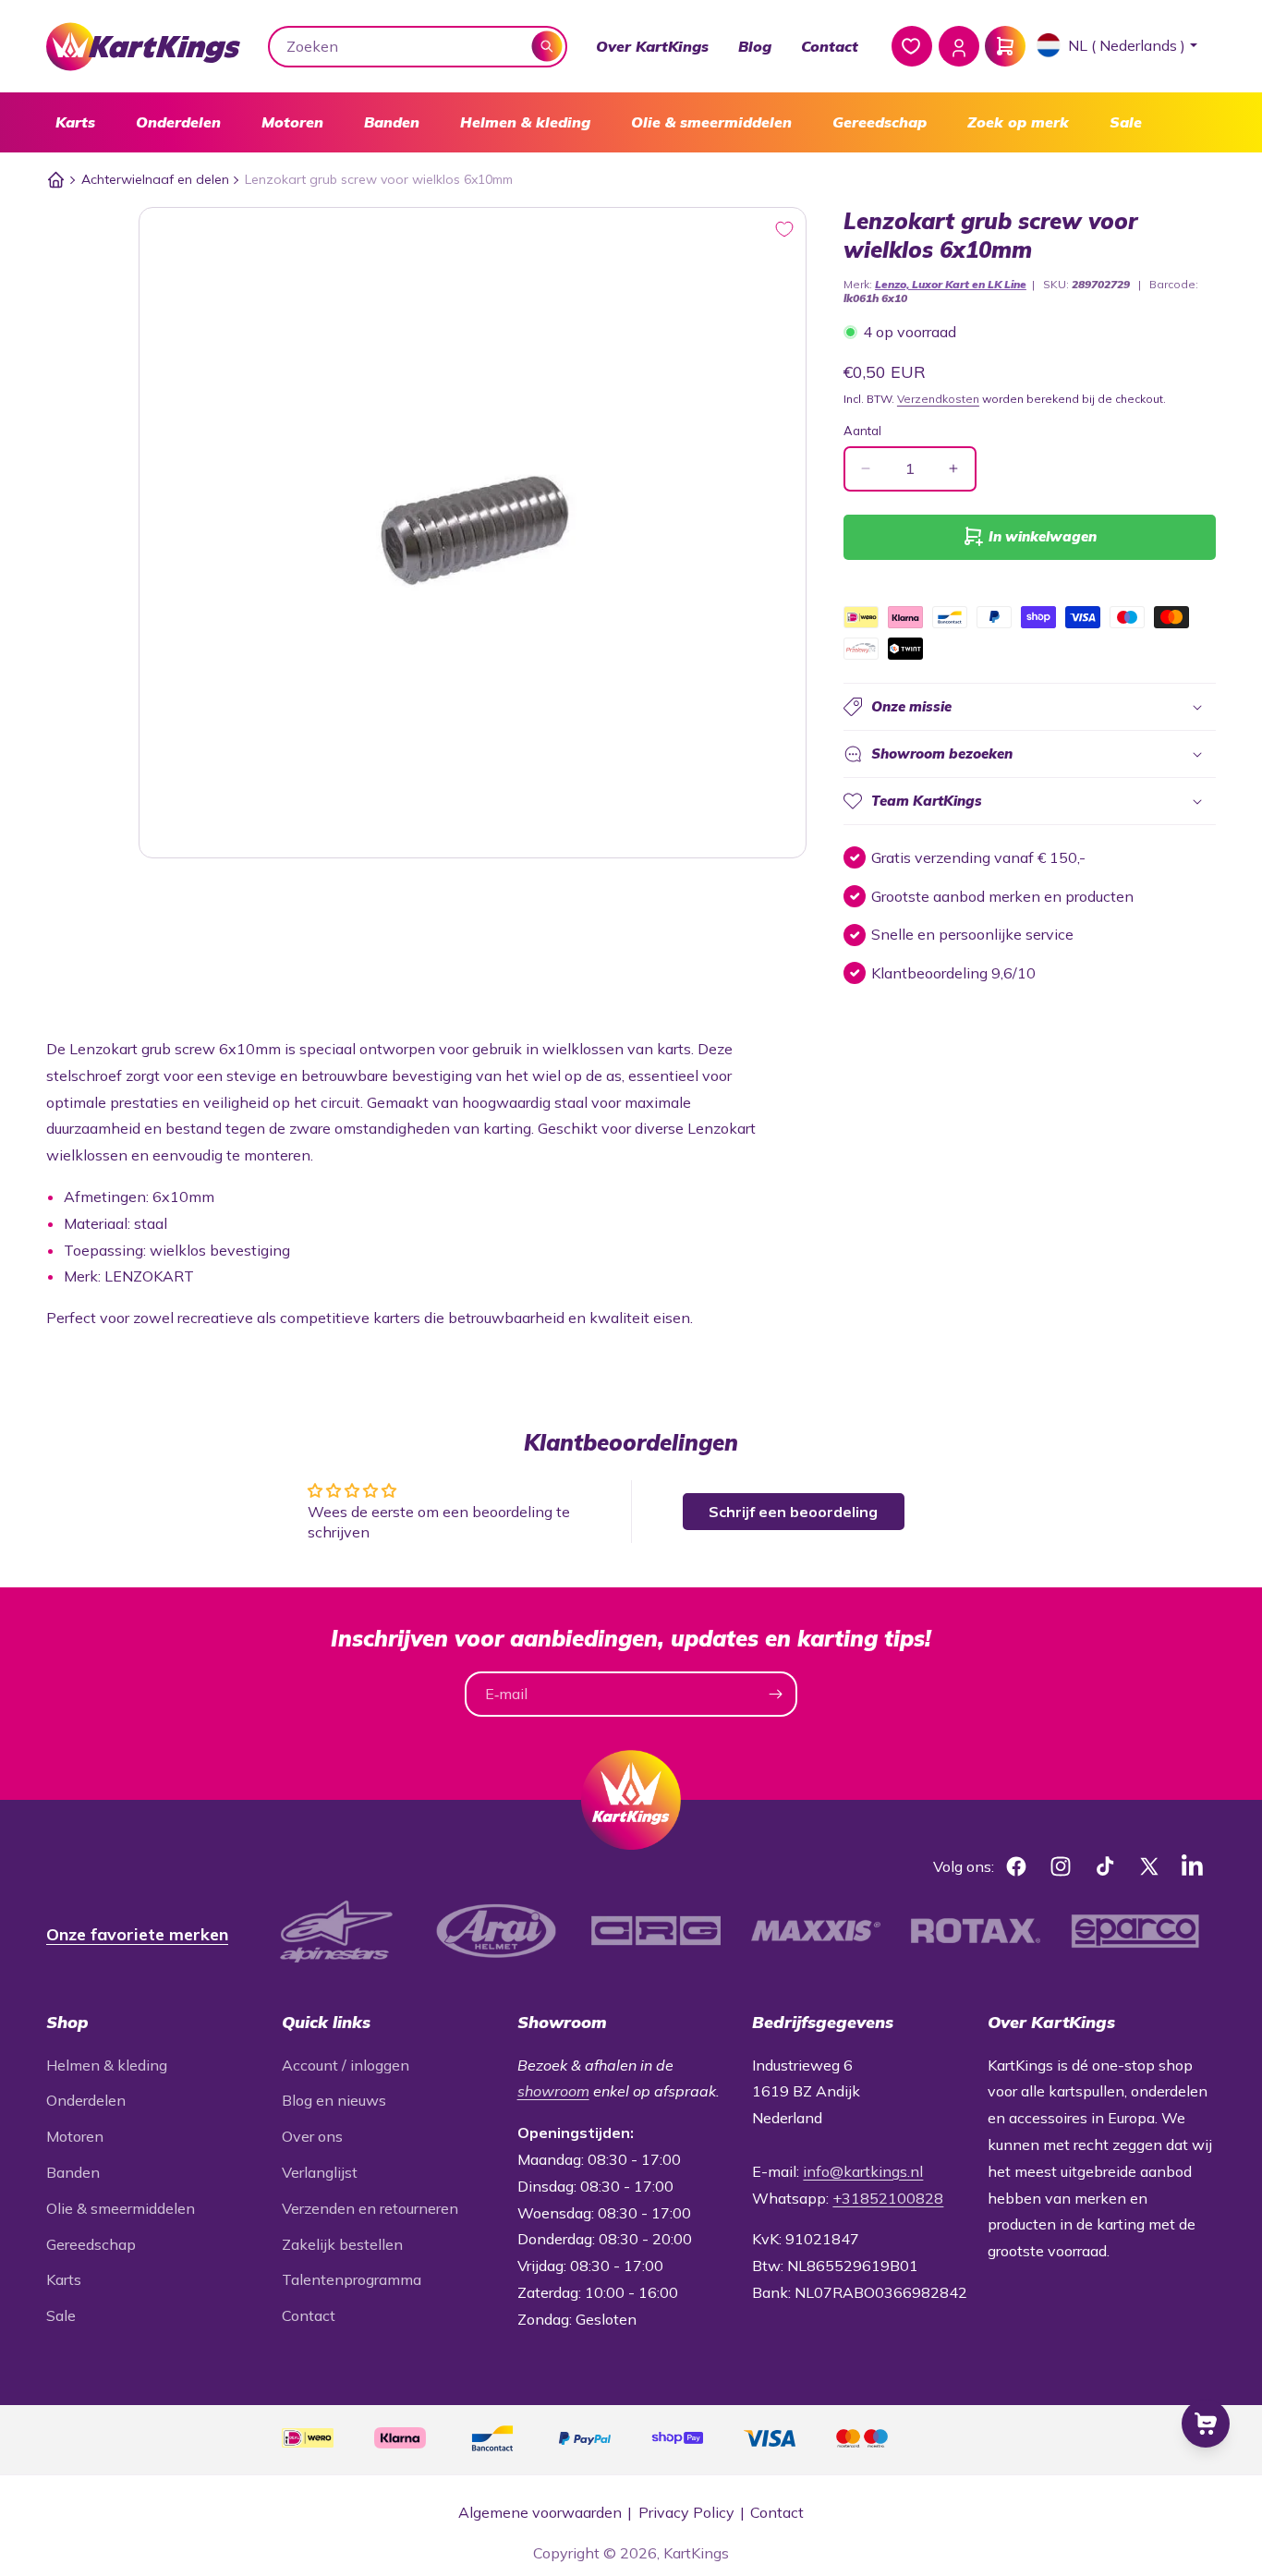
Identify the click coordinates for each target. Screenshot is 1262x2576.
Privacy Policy (686, 2512)
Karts (75, 122)
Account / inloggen (346, 2065)
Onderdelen (178, 122)
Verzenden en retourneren (370, 2208)
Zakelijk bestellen (342, 2244)
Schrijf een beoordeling (793, 1512)
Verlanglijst (320, 2172)
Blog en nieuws (334, 2100)
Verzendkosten (938, 399)
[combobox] (418, 47)
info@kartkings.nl (863, 2171)
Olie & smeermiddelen (711, 122)
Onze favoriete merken (137, 1934)
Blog (755, 46)
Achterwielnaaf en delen (155, 179)
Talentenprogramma (352, 2279)
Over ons (312, 2136)
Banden (392, 122)
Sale (1126, 122)
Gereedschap (880, 122)
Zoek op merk (1018, 122)
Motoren (292, 122)
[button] (75, 122)
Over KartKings (652, 46)
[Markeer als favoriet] (784, 229)
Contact (830, 46)
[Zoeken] (547, 46)
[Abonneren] (775, 1694)
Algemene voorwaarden (540, 2512)
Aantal (862, 431)
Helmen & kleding (525, 122)
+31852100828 (888, 2198)
